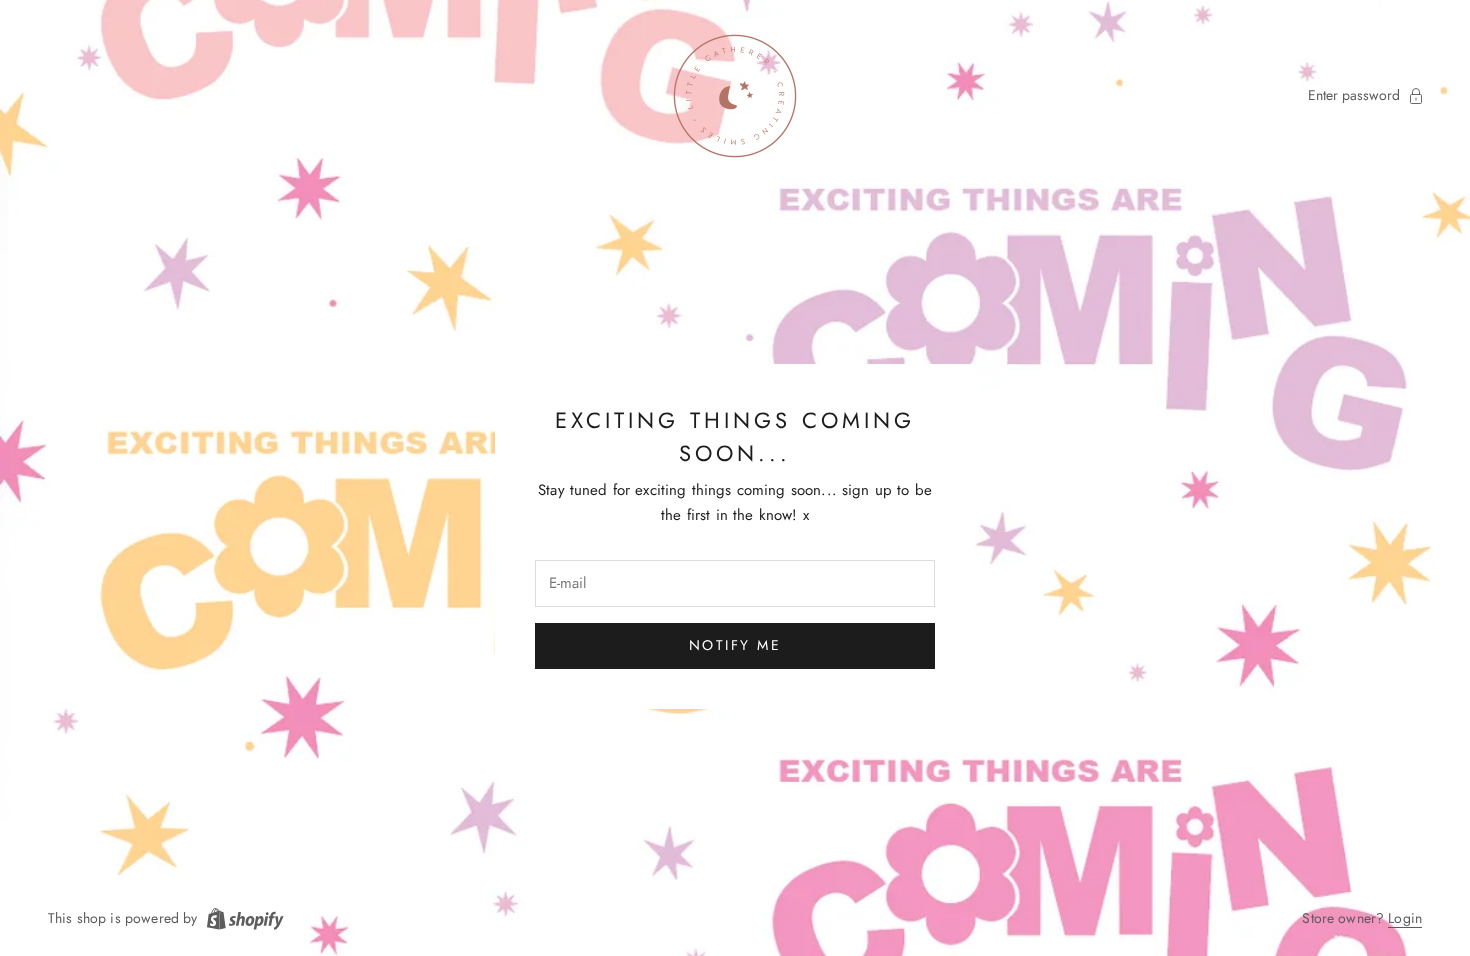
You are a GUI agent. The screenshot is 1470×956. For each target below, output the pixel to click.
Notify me (735, 645)
